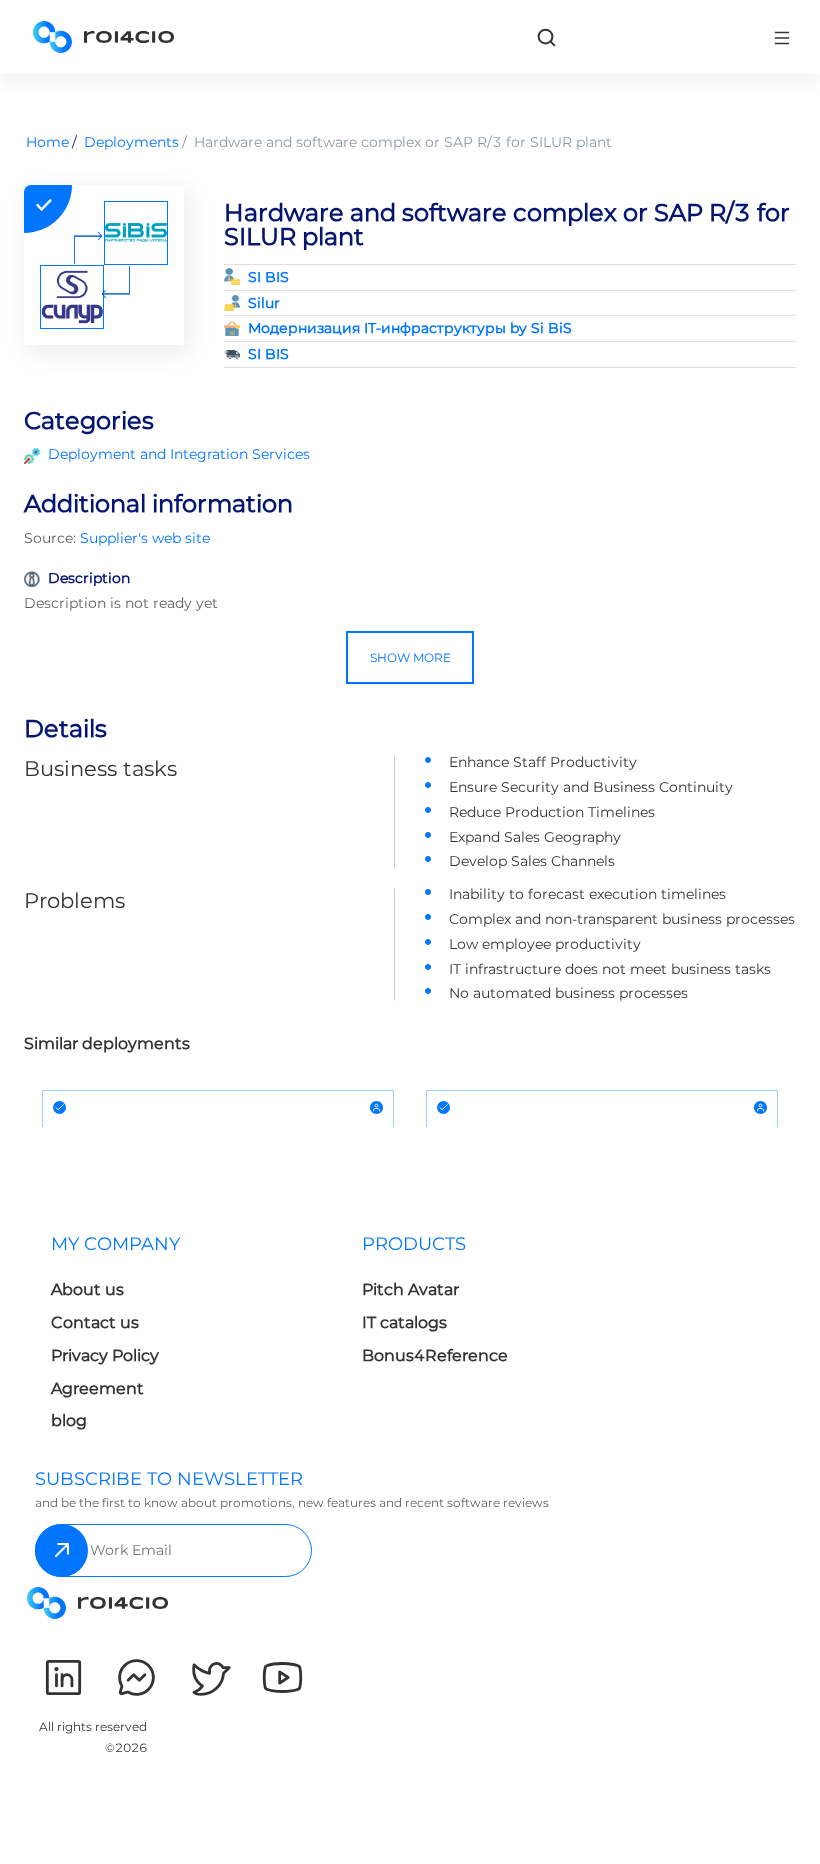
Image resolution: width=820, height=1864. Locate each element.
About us (87, 1289)
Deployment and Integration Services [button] (179, 454)
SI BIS (268, 277)
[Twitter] (209, 1677)
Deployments (131, 142)
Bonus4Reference (435, 1355)
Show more (410, 657)
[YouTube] (282, 1677)
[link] (546, 37)
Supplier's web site (145, 538)
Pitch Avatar (410, 1289)
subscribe (61, 1550)
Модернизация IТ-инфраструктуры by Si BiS (410, 328)
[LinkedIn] (63, 1677)
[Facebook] (136, 1677)
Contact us (95, 1322)
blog (69, 1420)
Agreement (97, 1388)
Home (47, 142)
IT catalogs (404, 1322)
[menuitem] (190, 1338)
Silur (264, 303)
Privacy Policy (105, 1355)
